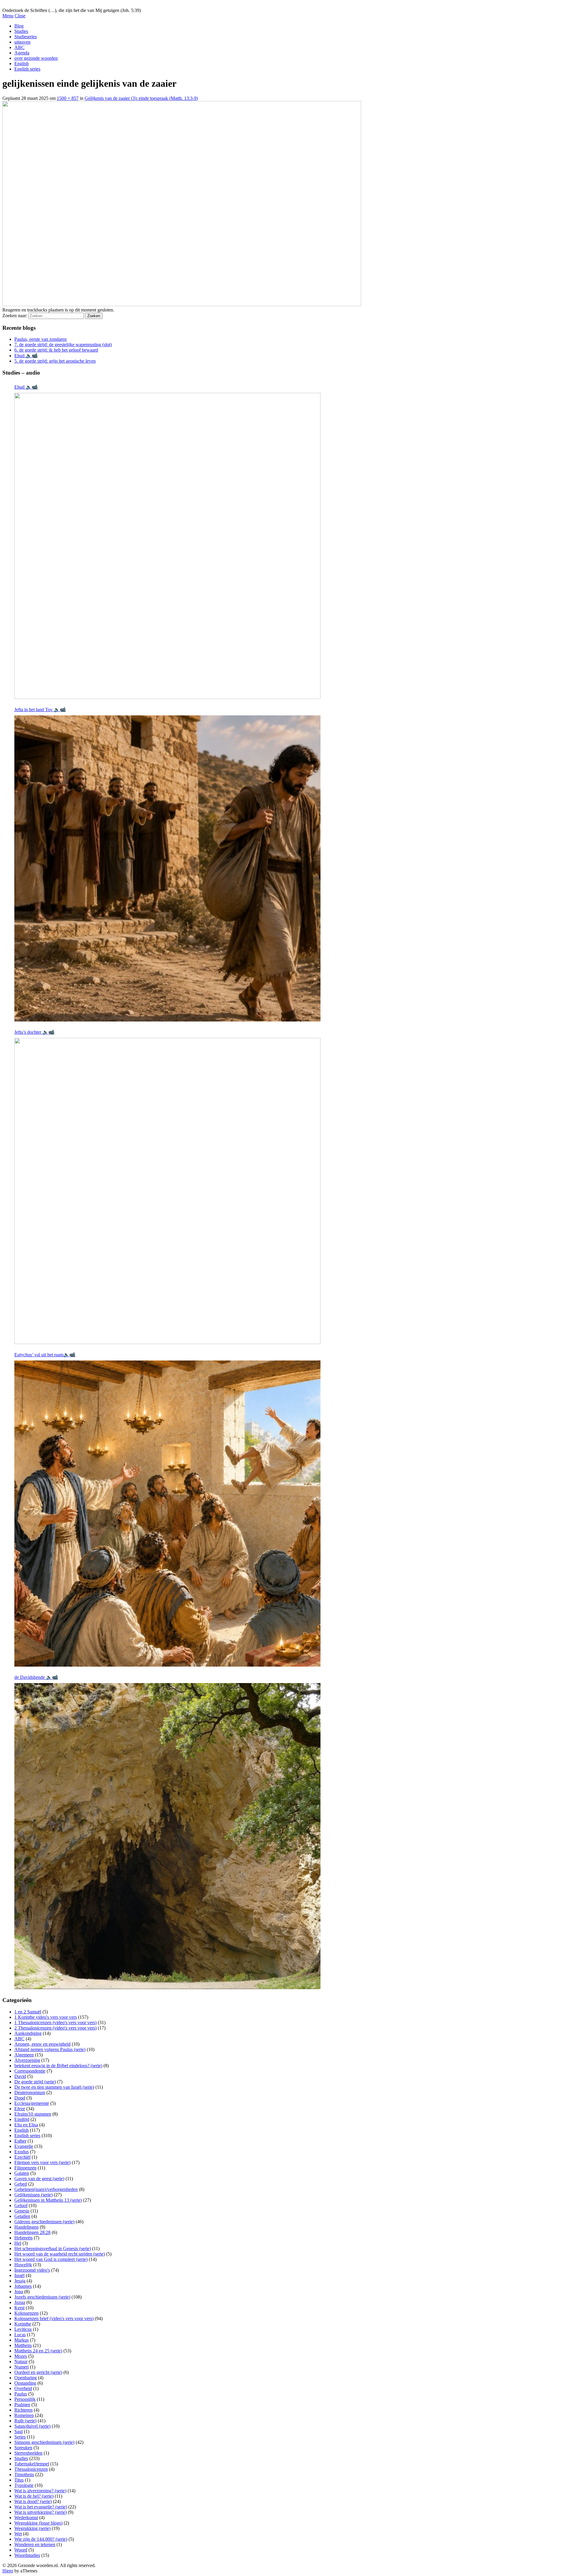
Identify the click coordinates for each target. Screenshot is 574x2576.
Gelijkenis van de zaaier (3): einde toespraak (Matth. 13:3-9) (141, 98)
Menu (8, 16)
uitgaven (22, 42)
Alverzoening (27, 2060)
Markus (22, 2340)
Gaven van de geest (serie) (39, 2179)
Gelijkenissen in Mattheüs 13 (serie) (48, 2200)
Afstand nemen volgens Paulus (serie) (50, 2049)
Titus (19, 2480)
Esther (20, 2141)
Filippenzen (25, 2168)
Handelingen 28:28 (32, 2232)
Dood (20, 2098)
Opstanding (25, 2383)
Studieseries (26, 37)
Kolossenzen (26, 2313)
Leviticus (23, 2329)
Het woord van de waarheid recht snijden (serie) (60, 2254)
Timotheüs (24, 2475)
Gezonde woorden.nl (22, 5)
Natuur (21, 2362)
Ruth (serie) (25, 2421)
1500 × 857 (68, 98)
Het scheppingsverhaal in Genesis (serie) (53, 2249)
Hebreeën (23, 2238)
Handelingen (26, 2227)
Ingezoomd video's (32, 2270)
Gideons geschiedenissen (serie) (44, 2222)
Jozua (20, 2302)
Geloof (21, 2205)
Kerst (19, 2308)
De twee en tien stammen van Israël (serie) (54, 2087)
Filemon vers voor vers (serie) (42, 2162)
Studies (21, 31)
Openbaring (26, 2378)
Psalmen (22, 2405)
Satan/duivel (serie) (32, 2426)
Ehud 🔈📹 (26, 356)
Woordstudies (27, 2555)
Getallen (22, 2216)
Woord (21, 2550)
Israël (19, 2275)
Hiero (8, 2571)
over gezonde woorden (36, 58)
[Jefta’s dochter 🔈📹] (167, 1191)
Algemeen (24, 2055)
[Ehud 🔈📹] (167, 546)
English (22, 64)
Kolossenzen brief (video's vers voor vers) (54, 2318)
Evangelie (24, 2146)
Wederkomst (26, 2518)
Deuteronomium (30, 2092)
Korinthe (23, 2324)
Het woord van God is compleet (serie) (51, 2259)
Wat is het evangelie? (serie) (41, 2507)
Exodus (22, 2152)
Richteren (23, 2410)
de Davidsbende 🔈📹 (36, 1677)
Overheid (23, 2388)
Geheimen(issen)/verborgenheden (46, 2189)
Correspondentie (30, 2071)
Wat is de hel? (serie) (34, 2496)
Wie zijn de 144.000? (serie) (41, 2539)
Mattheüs (23, 2345)
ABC (19, 47)
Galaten (22, 2173)
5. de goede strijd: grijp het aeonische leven (55, 361)
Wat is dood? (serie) (33, 2501)
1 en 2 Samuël (28, 2012)
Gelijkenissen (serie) (33, 2195)
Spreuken (23, 2448)
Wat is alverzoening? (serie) (40, 2491)
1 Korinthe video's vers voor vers (46, 2017)
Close (20, 16)
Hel (18, 2243)
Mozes (21, 2356)
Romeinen (24, 2415)
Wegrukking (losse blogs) (38, 2523)
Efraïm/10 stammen (33, 2114)
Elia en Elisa (26, 2125)
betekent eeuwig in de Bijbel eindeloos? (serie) (58, 2066)
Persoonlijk (25, 2399)
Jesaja (20, 2281)
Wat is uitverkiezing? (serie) (41, 2512)
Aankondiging (28, 2033)
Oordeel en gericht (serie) (38, 2372)
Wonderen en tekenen (35, 2544)
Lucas (20, 2335)
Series (20, 2437)
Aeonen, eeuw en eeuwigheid (42, 2044)
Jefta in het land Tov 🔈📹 (40, 710)
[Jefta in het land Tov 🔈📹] (167, 868)
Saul (19, 2431)
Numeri (22, 2367)
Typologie (24, 2485)
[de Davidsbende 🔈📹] (167, 1836)
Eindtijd (22, 2119)
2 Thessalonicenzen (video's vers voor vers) (55, 2028)
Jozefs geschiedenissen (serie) (42, 2297)
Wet (18, 2534)
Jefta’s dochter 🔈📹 (34, 1032)
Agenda (22, 53)
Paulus (21, 2394)
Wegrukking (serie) (32, 2528)
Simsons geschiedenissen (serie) (44, 2442)
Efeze (20, 2109)
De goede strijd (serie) (35, 2082)
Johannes (23, 2286)
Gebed (21, 2184)
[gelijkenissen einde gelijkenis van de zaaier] (182, 304)
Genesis (22, 2211)
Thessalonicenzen (31, 2469)
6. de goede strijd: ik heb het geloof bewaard (56, 350)
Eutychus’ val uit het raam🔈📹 (45, 1355)
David (20, 2076)
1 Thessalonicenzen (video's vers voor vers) (55, 2023)
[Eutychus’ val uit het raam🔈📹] (167, 1514)
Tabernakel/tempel (32, 2464)
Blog (19, 26)
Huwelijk (23, 2265)
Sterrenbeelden (28, 2453)
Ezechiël (22, 2157)
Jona (19, 2292)
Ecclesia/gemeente (32, 2103)
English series (27, 69)
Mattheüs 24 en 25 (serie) (38, 2351)
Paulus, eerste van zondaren (41, 339)
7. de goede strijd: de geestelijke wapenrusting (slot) (63, 345)
